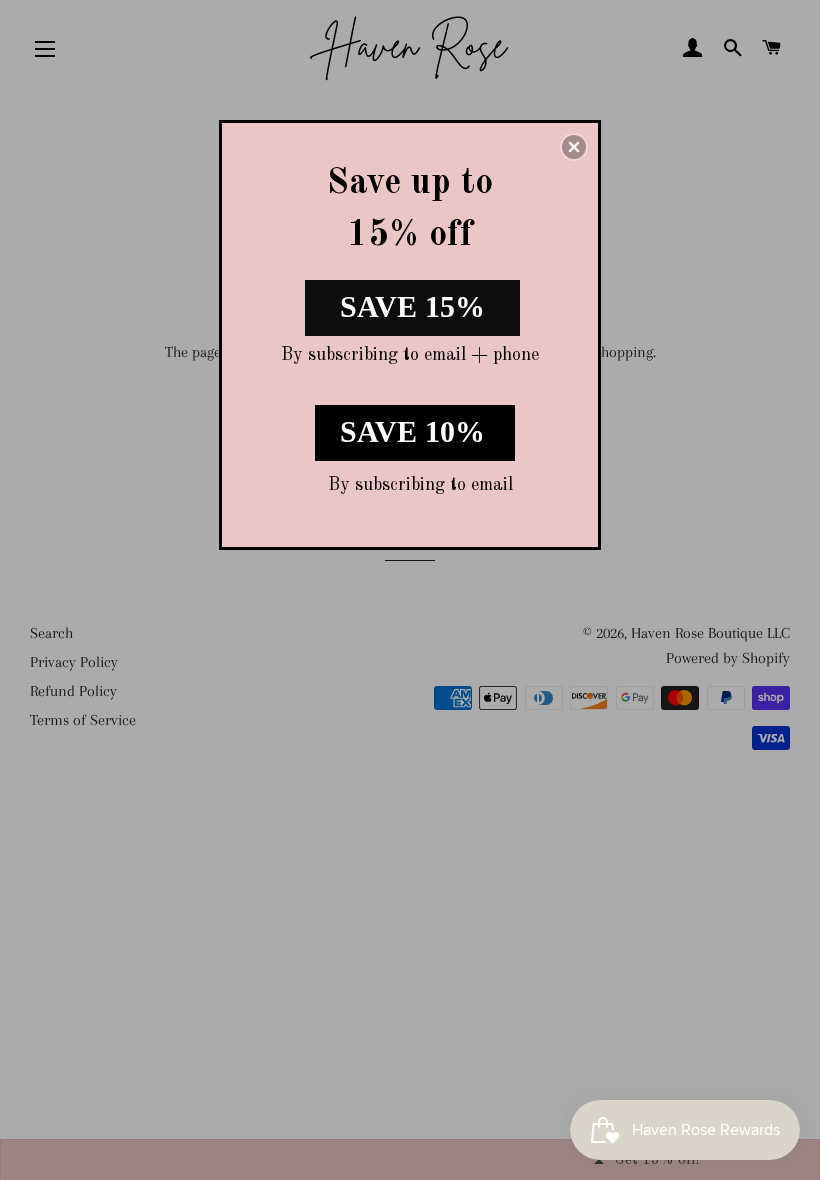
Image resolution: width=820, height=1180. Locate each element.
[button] (574, 147)
